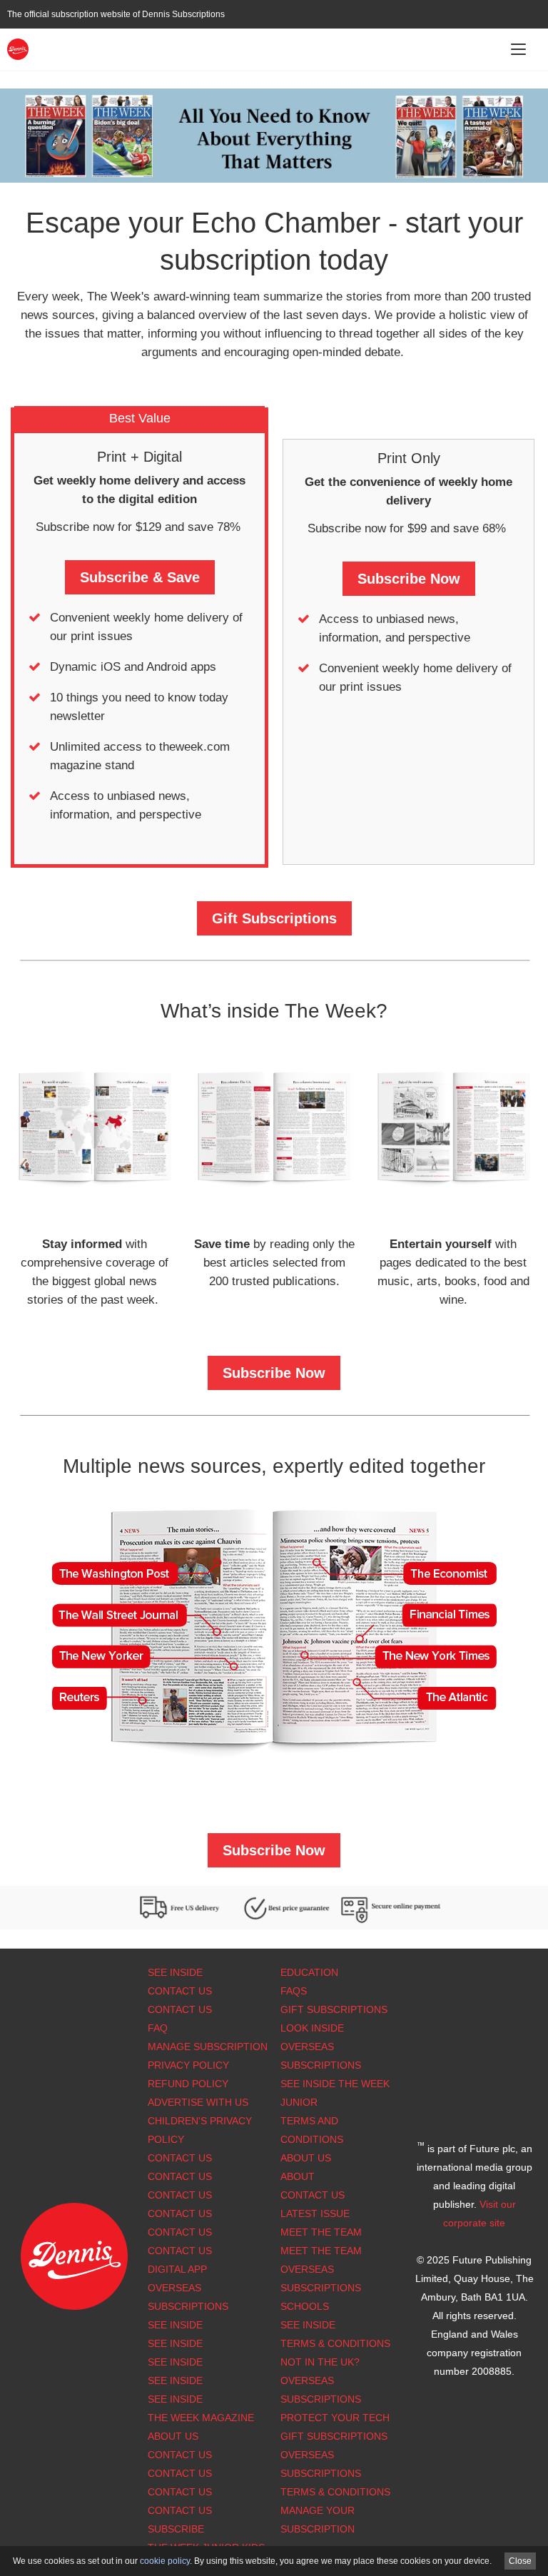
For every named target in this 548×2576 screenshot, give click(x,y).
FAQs (294, 1991)
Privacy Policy (188, 2065)
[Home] (18, 48)
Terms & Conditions (335, 2343)
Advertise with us (198, 2102)
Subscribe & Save (140, 577)
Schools (305, 2306)
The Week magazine (201, 2418)
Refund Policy (188, 2084)
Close (520, 2561)
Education (309, 1972)
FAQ (158, 2028)
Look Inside (312, 2028)
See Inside (175, 1972)
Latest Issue (315, 2214)
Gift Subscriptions (274, 918)
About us (173, 2436)
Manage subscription (208, 2047)
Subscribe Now (409, 579)
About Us (306, 2158)
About (298, 2176)
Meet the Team (321, 2232)
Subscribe (176, 2529)
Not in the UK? (320, 2362)
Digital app (177, 2269)
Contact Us (180, 1991)
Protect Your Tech (335, 2418)
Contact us (180, 2251)
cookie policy (165, 2561)
